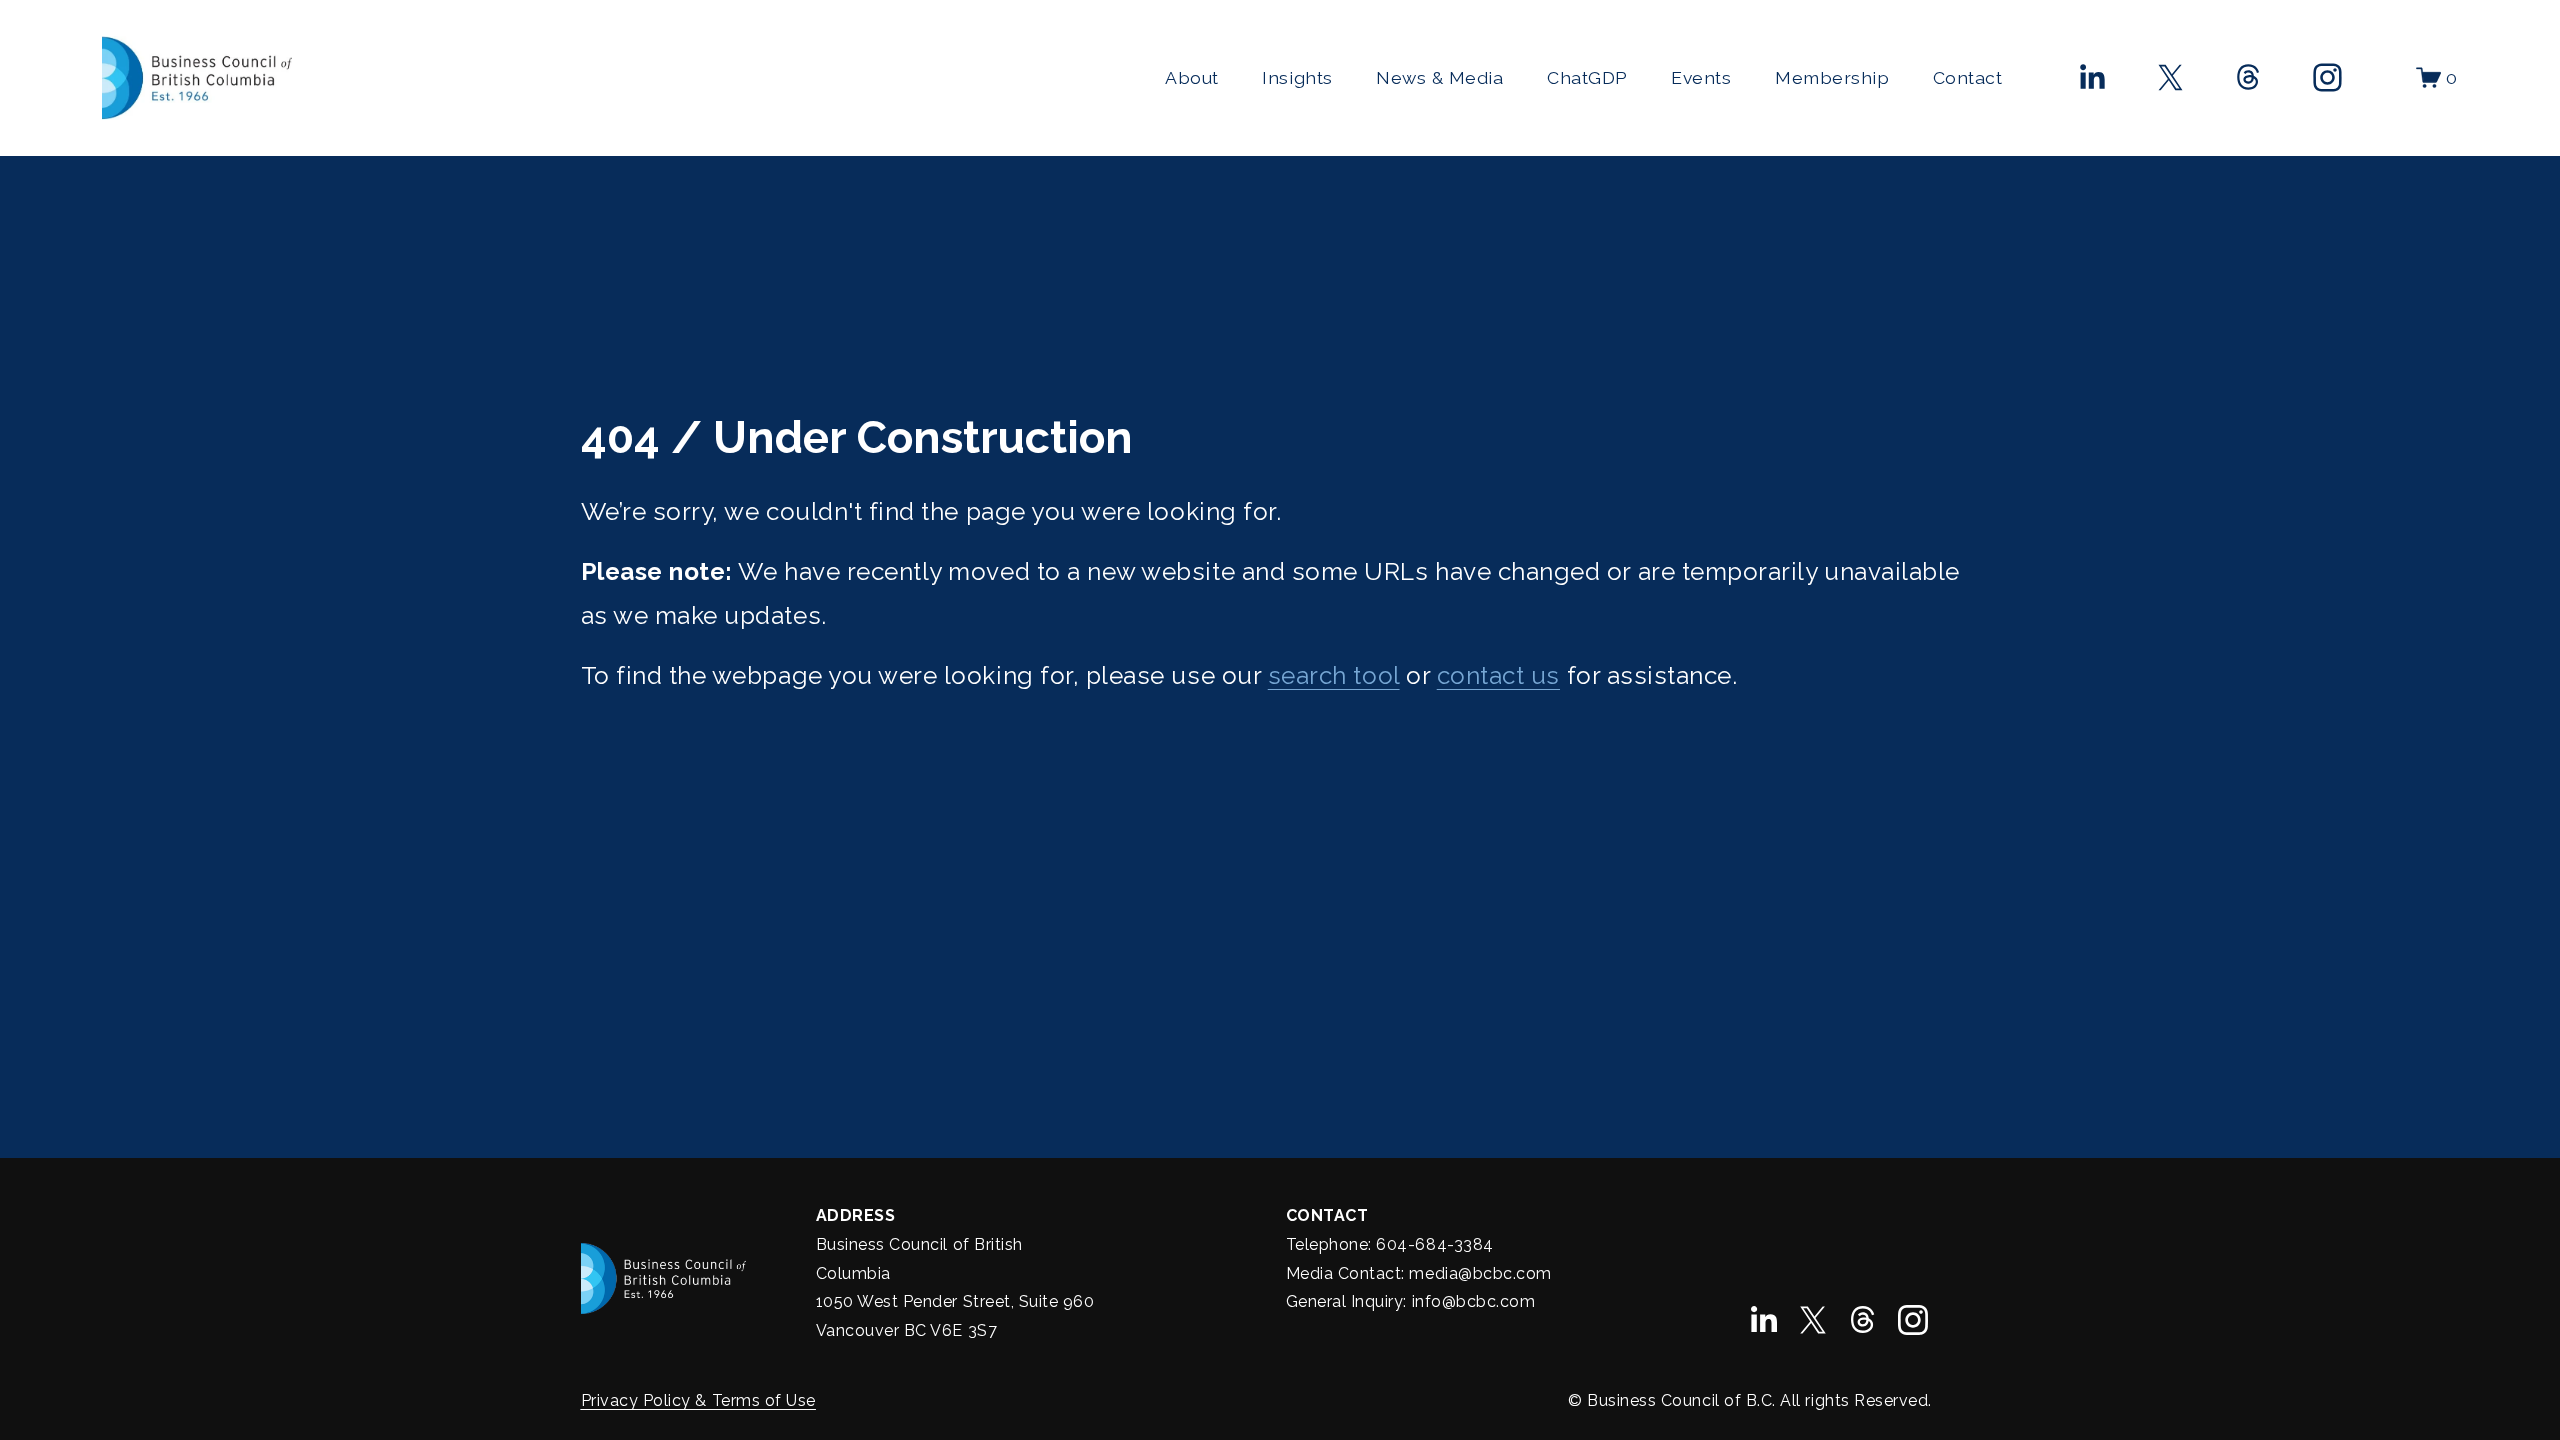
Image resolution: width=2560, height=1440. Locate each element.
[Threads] (2248, 77)
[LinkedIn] (2091, 77)
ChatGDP (1587, 77)
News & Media (1439, 77)
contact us (1498, 675)
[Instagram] (2327, 77)
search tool (1334, 675)
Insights (1297, 77)
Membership (1832, 77)
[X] (2170, 77)
